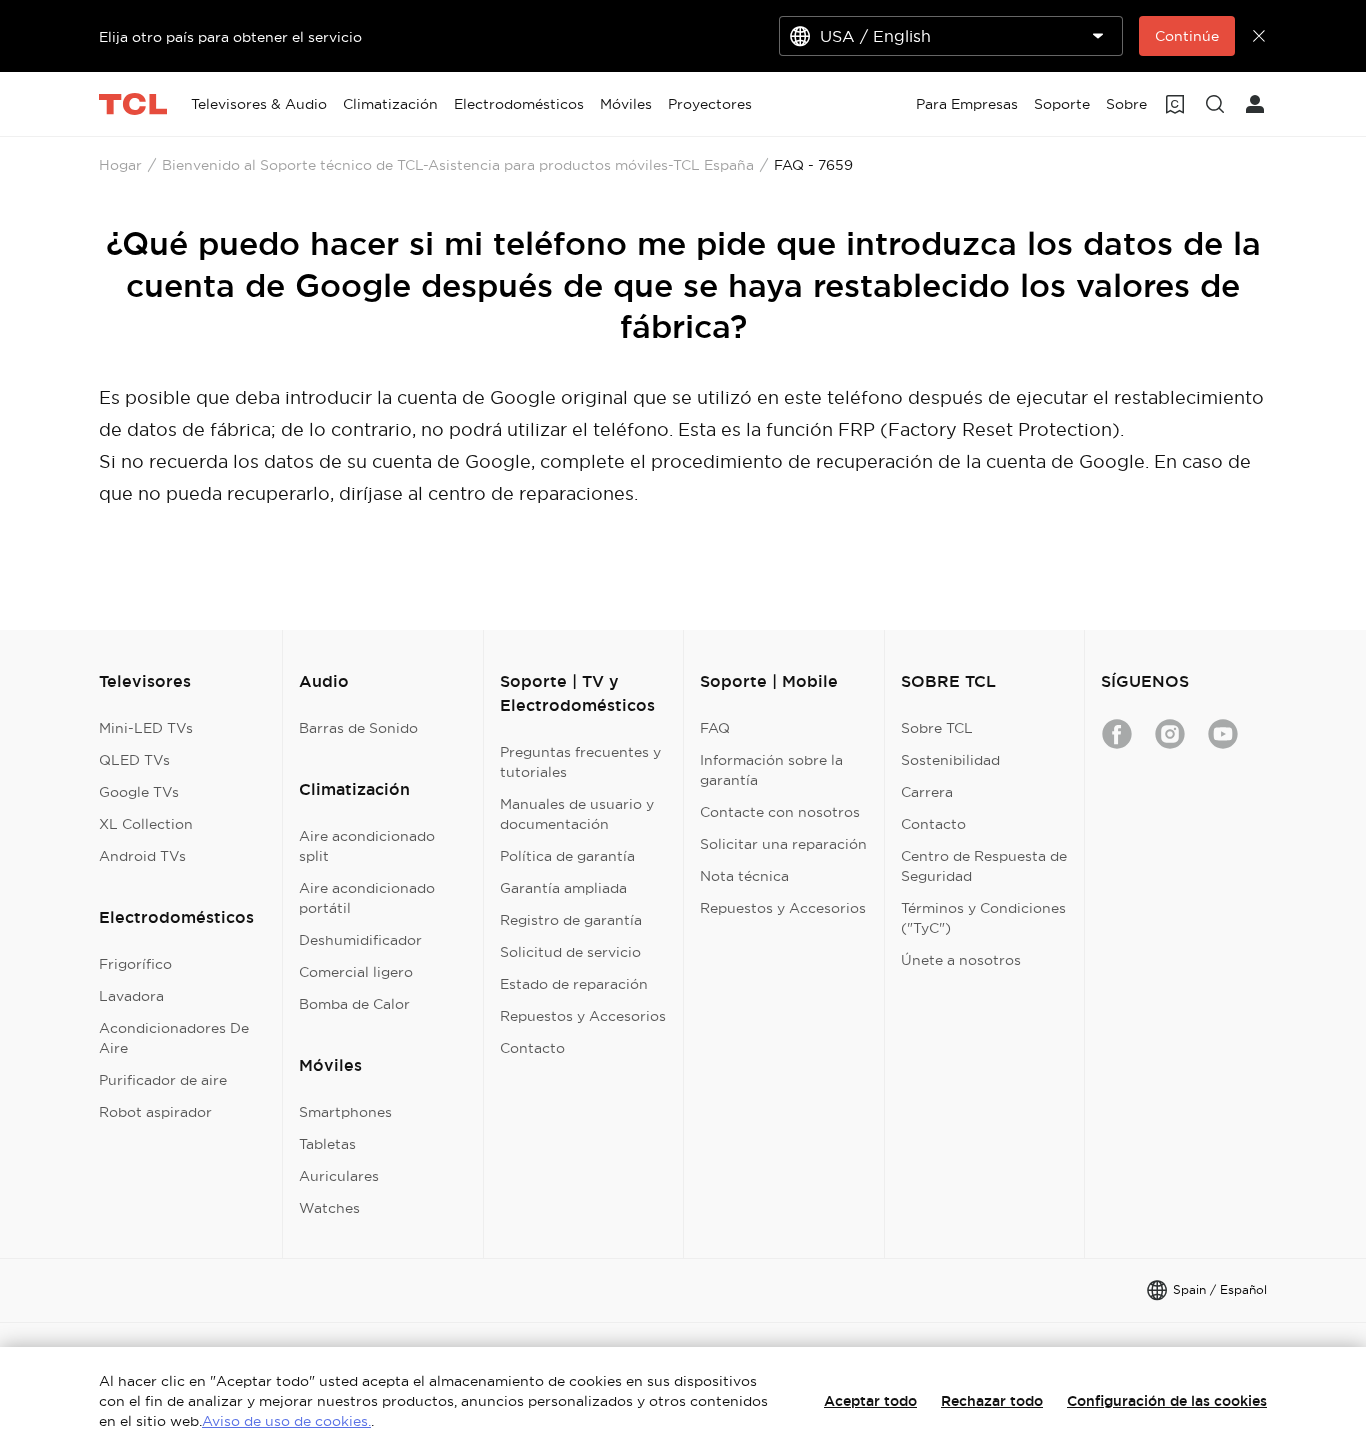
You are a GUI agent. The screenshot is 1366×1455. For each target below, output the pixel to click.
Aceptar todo (870, 1401)
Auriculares (339, 1176)
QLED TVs (134, 760)
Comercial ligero (356, 972)
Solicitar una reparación (783, 844)
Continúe (1187, 36)
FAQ (715, 728)
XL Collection (146, 824)
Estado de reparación (574, 984)
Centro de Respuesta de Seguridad (984, 866)
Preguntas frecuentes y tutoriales (580, 762)
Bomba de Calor (354, 1004)
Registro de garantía (571, 920)
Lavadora (131, 996)
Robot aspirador (155, 1112)
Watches (329, 1208)
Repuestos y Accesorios (583, 1016)
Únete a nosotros (961, 960)
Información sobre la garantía (771, 770)
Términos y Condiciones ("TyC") (983, 918)
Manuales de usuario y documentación (577, 814)
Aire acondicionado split (367, 846)
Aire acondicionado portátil (367, 898)
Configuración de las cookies (1167, 1401)
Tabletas (327, 1144)
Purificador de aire (163, 1080)
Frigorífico (135, 964)
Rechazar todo (992, 1401)
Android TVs (142, 856)
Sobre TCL (937, 728)
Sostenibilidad (950, 760)
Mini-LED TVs (146, 728)
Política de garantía (567, 856)
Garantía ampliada (563, 888)
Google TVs (139, 792)
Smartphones (345, 1112)
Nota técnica (744, 876)
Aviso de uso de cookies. (286, 1421)
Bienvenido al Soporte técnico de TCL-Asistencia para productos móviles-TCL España (458, 165)
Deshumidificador (360, 940)
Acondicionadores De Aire (174, 1038)
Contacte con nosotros (780, 812)
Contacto (532, 1048)
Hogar (120, 165)
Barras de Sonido (358, 728)
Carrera (927, 792)
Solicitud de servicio (570, 952)
